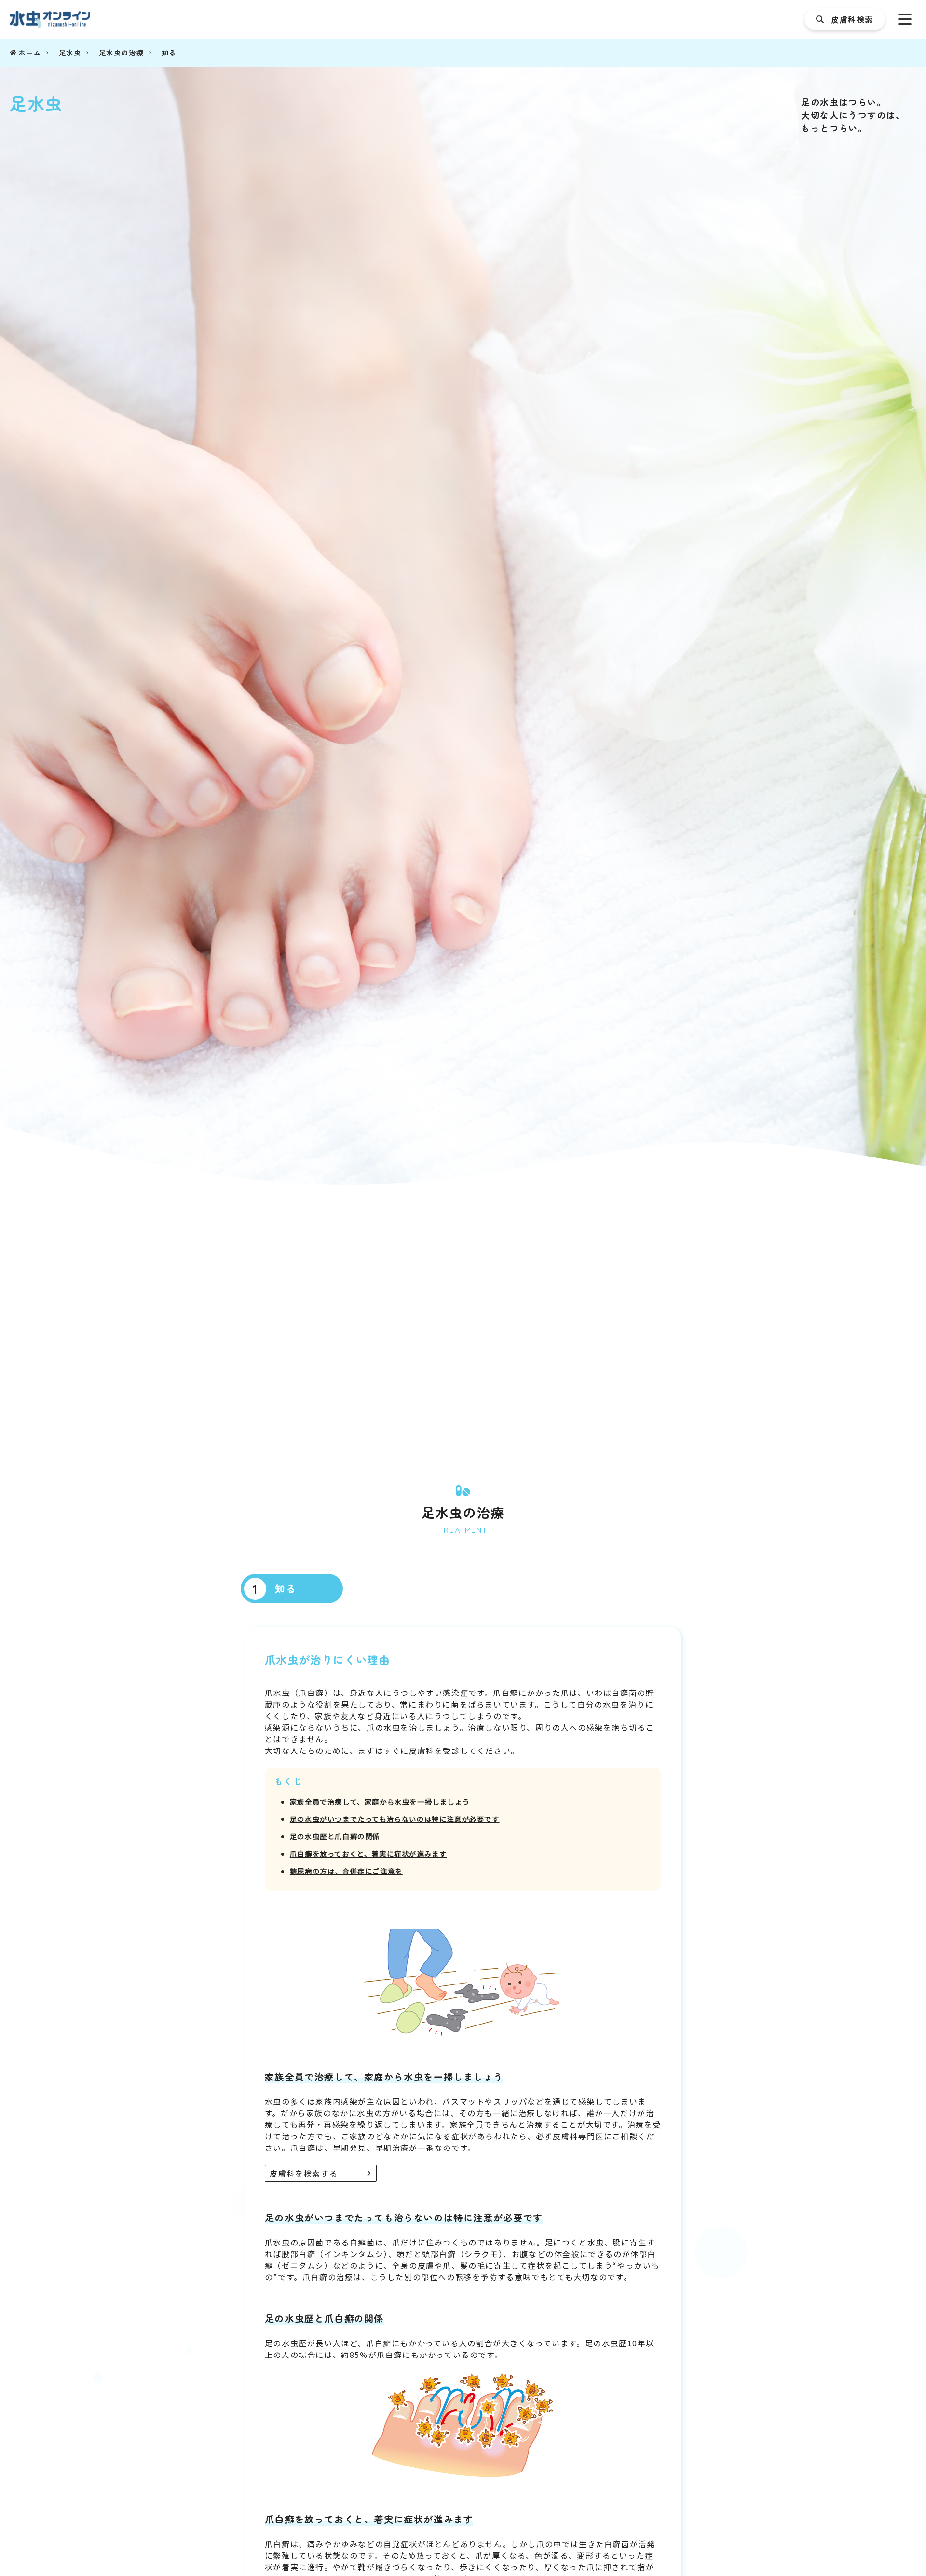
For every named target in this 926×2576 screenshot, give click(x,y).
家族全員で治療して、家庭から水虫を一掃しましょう (380, 1801)
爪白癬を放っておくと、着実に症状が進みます (368, 1853)
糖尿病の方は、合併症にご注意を (346, 1871)
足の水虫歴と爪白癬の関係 (335, 1836)
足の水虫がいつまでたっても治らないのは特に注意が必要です (395, 1819)
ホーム (30, 52)
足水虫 (70, 52)
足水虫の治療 (122, 52)
